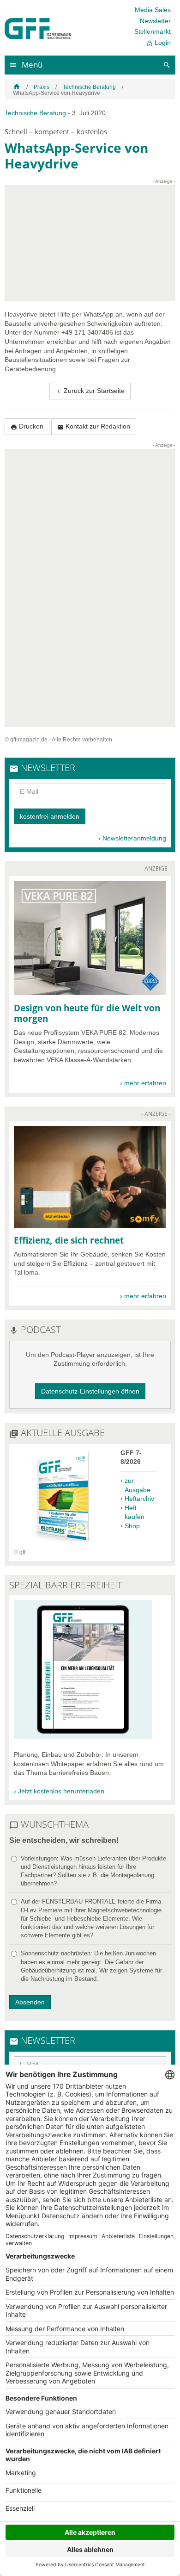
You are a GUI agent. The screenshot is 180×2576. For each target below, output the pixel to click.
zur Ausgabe (138, 1485)
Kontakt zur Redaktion (94, 426)
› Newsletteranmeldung (132, 838)
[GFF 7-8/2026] (63, 1544)
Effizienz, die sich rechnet (69, 1240)
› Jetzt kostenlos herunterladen (59, 1791)
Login (159, 43)
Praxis (42, 87)
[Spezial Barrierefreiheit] (83, 1736)
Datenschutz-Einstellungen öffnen (90, 1391)
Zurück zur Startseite (90, 391)
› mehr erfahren (143, 1083)
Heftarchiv (139, 1499)
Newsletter (155, 21)
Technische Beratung (89, 87)
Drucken (27, 426)
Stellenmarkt (153, 31)
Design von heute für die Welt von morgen (87, 1013)
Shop (132, 1526)
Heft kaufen (135, 1512)
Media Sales (153, 10)
